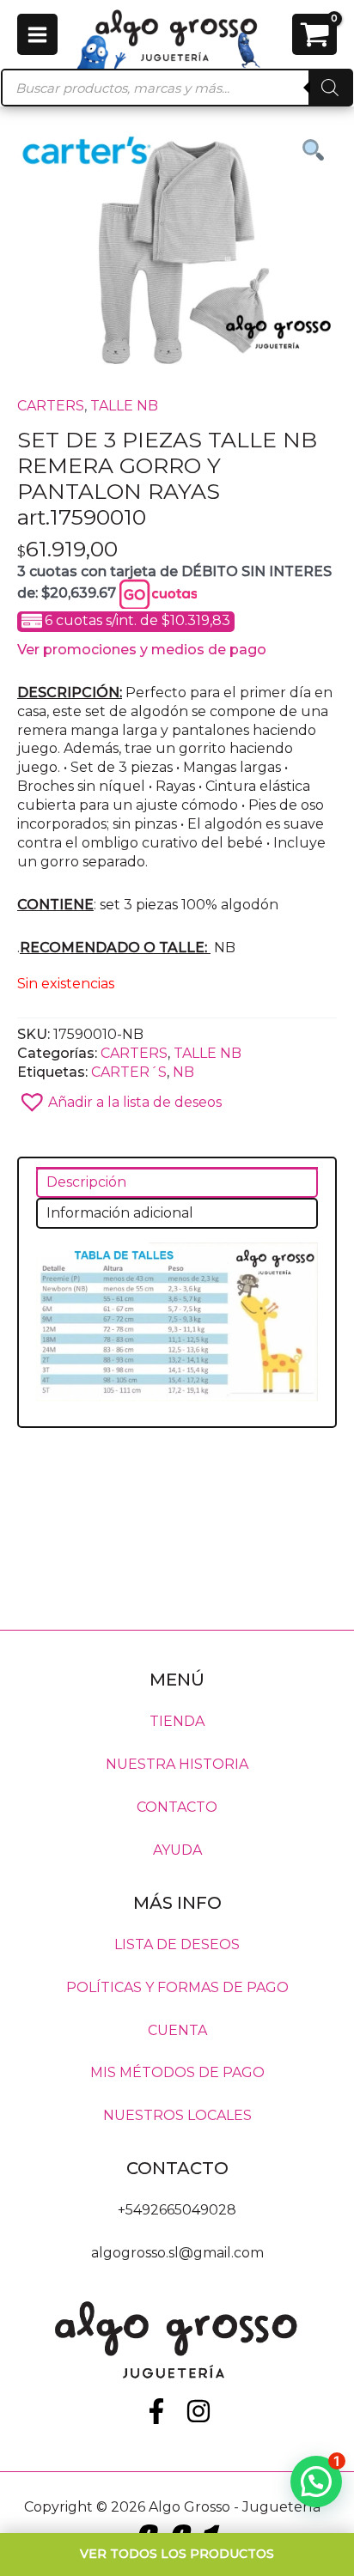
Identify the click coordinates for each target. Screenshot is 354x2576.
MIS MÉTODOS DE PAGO (177, 2072)
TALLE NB (124, 406)
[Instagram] (198, 2411)
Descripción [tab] (86, 1182)
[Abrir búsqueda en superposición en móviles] (177, 88)
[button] (177, 1097)
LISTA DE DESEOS (177, 1944)
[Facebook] (156, 2411)
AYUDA (177, 1850)
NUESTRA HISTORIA (177, 1764)
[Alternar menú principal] (37, 34)
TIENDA (177, 1721)
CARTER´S (129, 1072)
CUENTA (177, 2029)
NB (183, 1072)
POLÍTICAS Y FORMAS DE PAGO (177, 1987)
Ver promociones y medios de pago (142, 650)
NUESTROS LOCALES (177, 2115)
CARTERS (51, 406)
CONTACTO (177, 1807)
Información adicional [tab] (120, 1213)
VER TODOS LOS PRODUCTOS (177, 2554)
